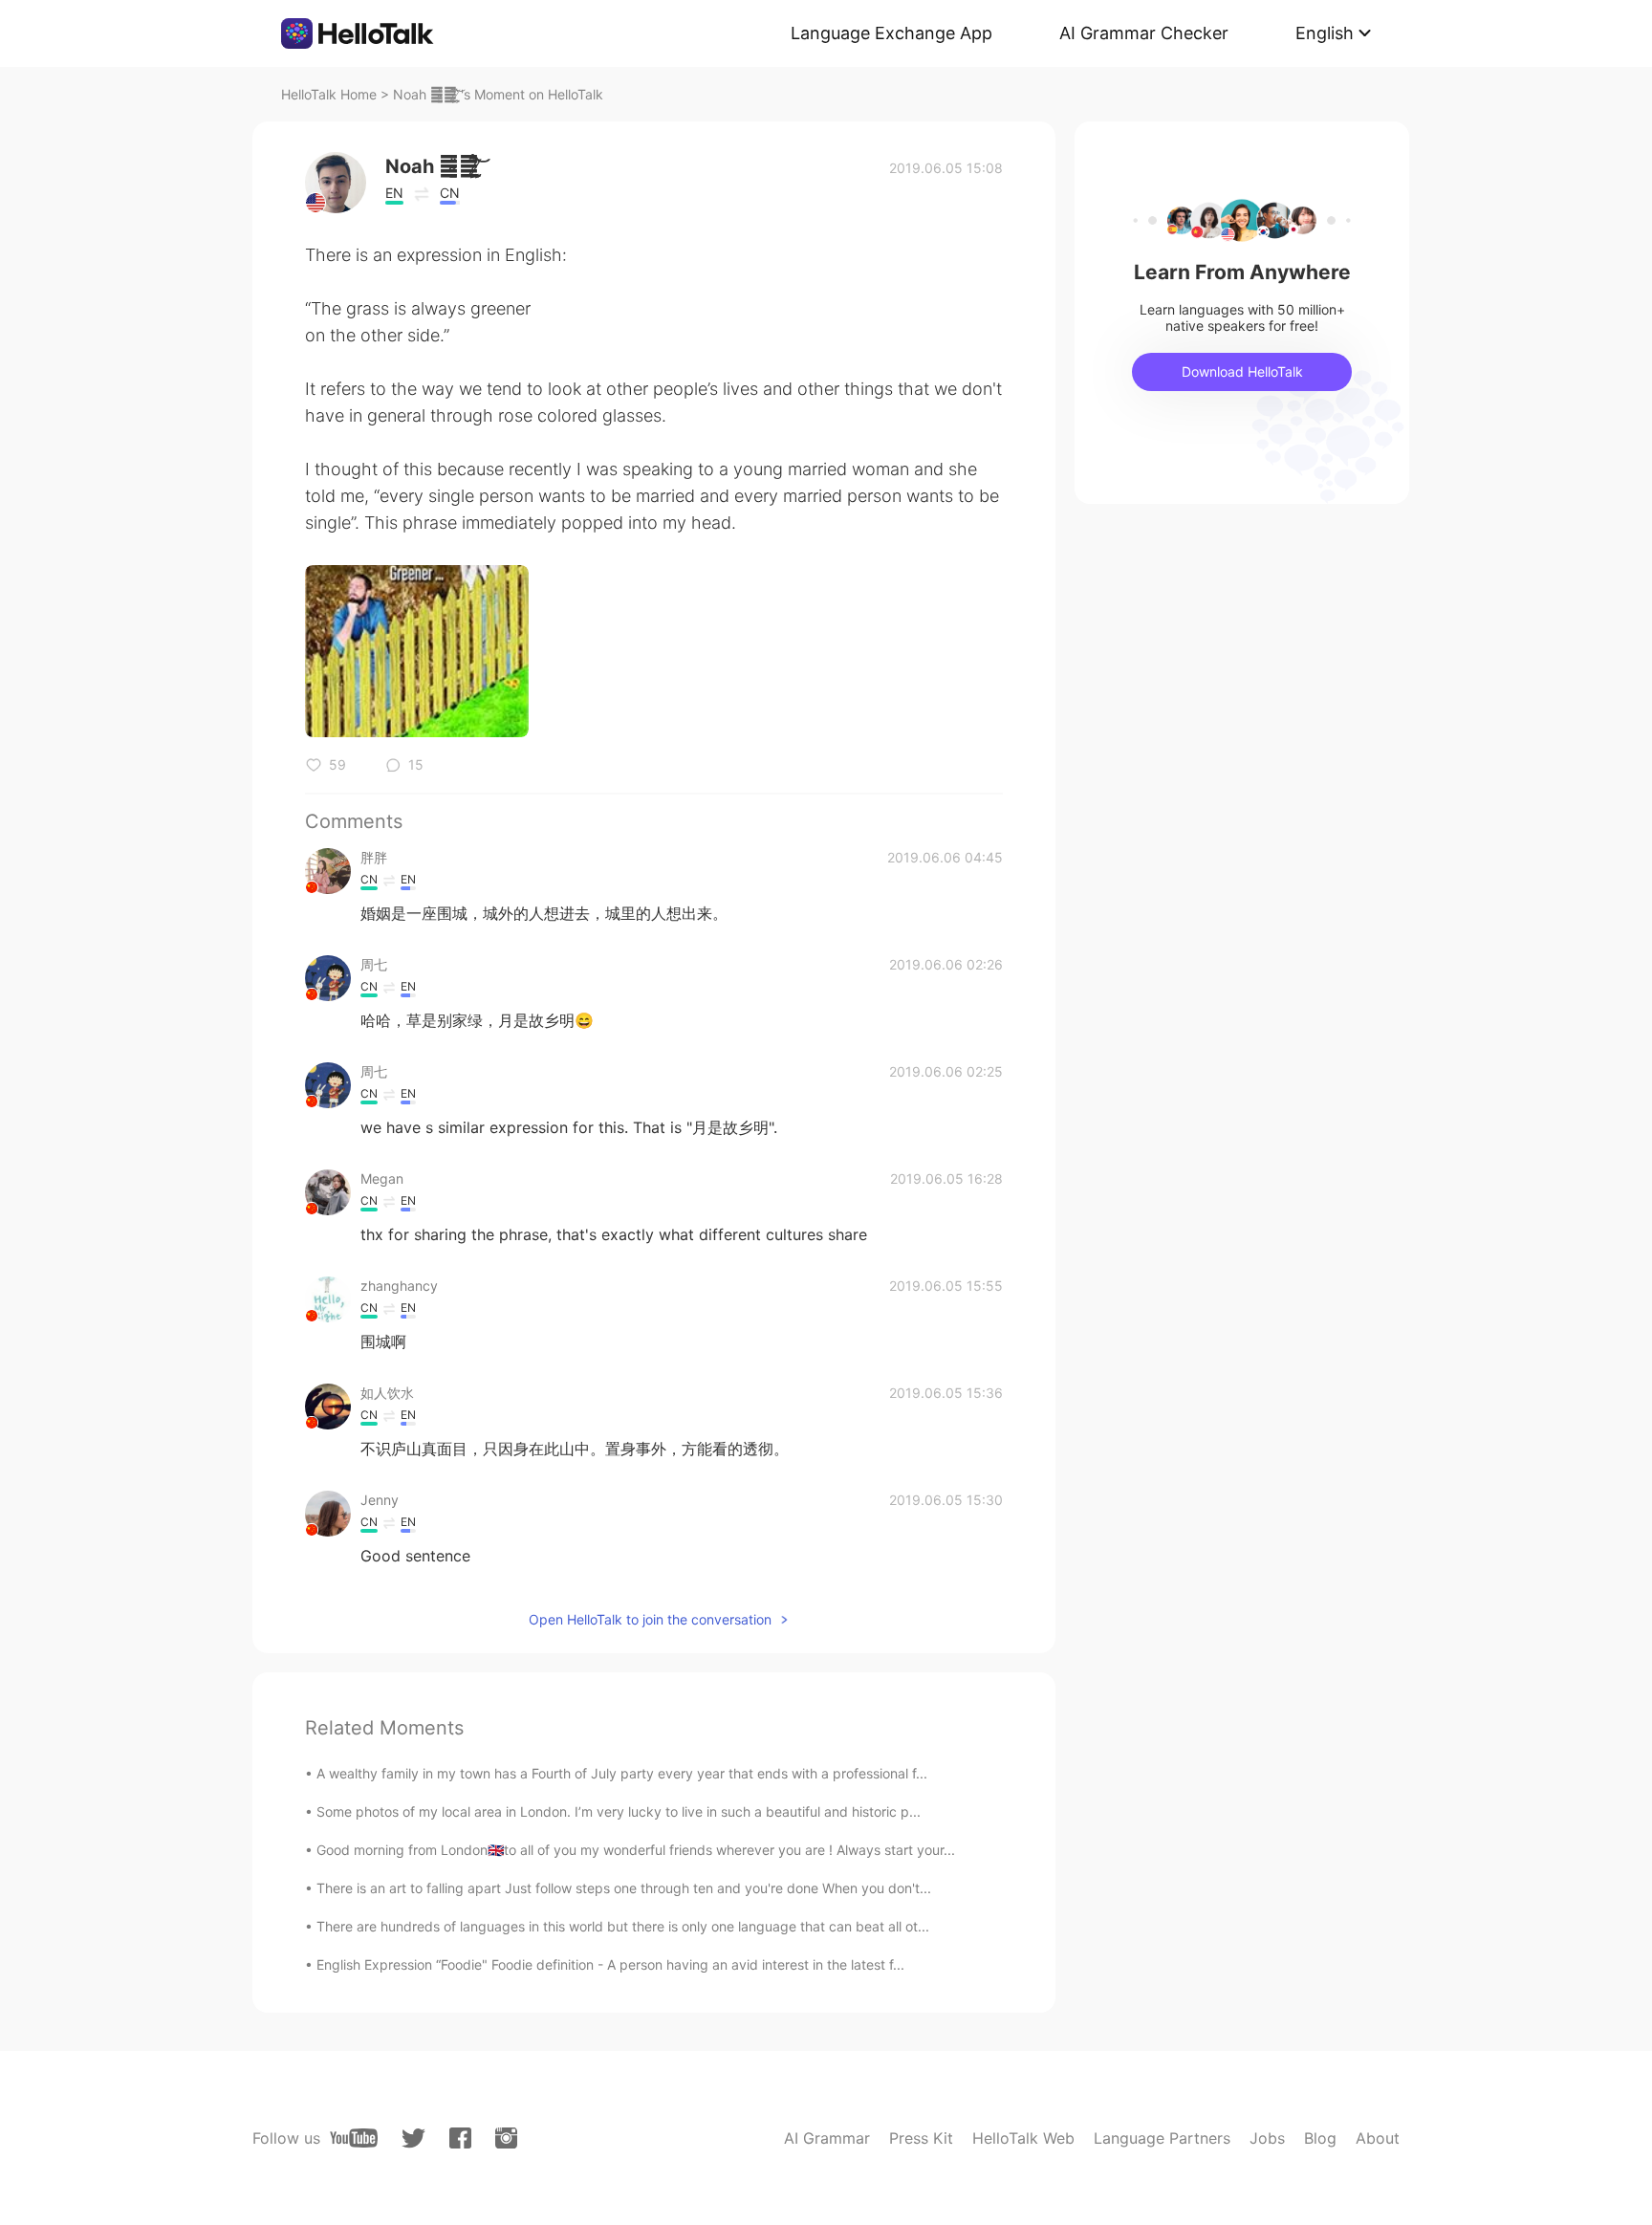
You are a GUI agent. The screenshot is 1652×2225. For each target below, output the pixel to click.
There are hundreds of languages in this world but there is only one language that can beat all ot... (623, 1926)
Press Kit (921, 2138)
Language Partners (1162, 2138)
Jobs (1267, 2138)
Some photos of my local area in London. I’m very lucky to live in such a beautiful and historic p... (619, 1811)
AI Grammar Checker (1144, 33)
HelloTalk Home (329, 94)
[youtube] (354, 2138)
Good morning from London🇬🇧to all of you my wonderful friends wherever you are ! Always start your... (636, 1850)
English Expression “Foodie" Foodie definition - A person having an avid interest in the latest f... (610, 1964)
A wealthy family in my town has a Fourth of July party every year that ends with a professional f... (622, 1773)
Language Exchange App (891, 33)
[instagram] (506, 2138)
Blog (1320, 2138)
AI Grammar (827, 2138)
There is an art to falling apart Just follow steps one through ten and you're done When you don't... (624, 1888)
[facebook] (460, 2138)
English (1325, 33)
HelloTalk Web (1023, 2138)
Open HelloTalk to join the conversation (650, 1619)
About (1378, 2138)
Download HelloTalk (1242, 371)
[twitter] (413, 2138)
